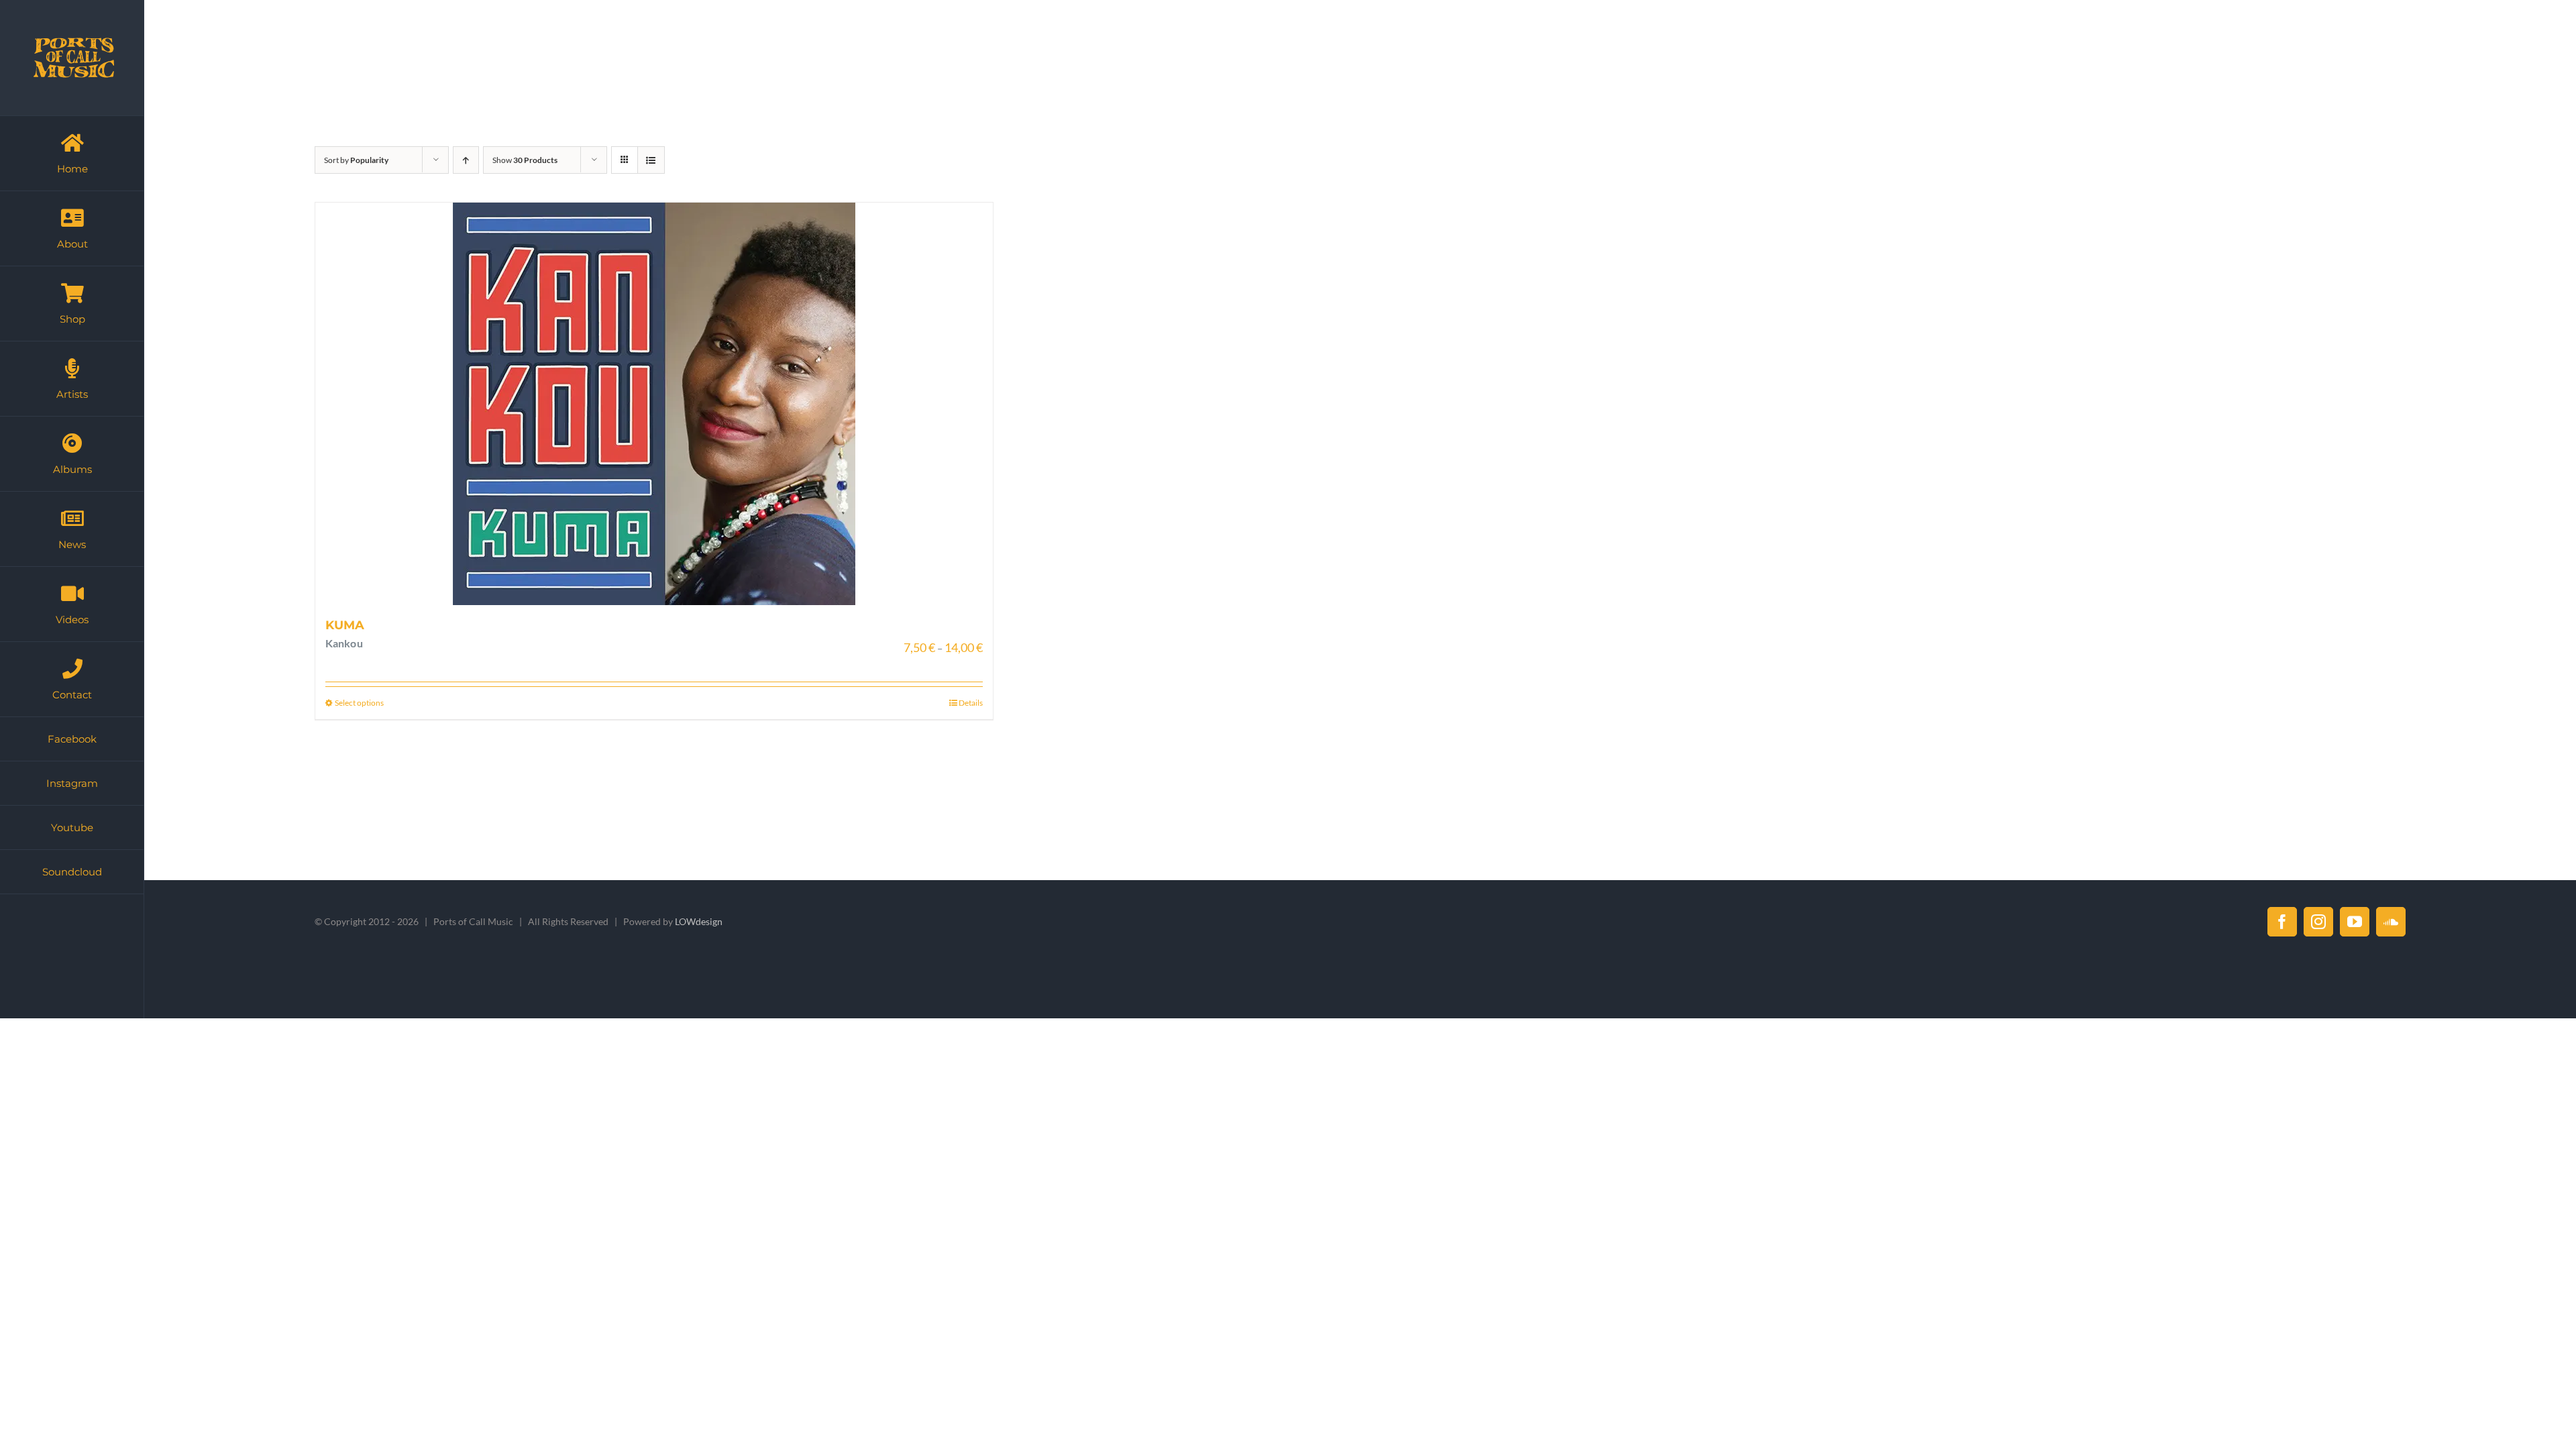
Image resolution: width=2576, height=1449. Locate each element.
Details (971, 703)
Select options (359, 703)
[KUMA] (654, 404)
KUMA (345, 625)
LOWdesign (699, 921)
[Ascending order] (466, 160)
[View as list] (651, 160)
